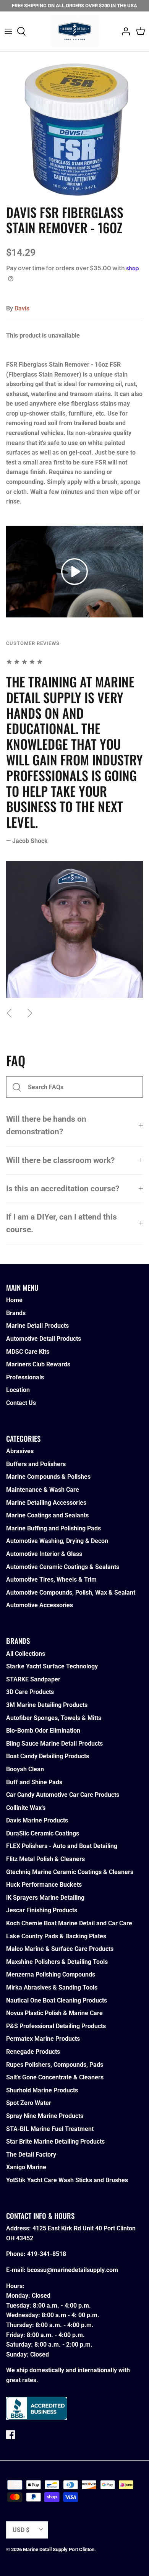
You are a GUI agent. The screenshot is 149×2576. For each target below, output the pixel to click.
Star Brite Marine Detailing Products (55, 2142)
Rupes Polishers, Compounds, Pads (55, 2065)
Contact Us (21, 1403)
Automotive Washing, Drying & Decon (57, 1541)
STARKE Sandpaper (33, 1679)
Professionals (25, 1377)
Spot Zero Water (29, 2103)
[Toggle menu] (8, 31)
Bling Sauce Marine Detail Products (54, 1744)
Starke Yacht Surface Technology (52, 1666)
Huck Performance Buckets (44, 1885)
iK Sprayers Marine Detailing (45, 1898)
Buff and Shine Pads (34, 1782)
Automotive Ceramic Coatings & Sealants (63, 1567)
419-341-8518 (47, 2254)
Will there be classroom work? (60, 1160)
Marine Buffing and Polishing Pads (53, 1528)
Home (14, 1300)
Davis (22, 308)
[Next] (30, 1013)
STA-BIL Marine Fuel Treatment (50, 2129)
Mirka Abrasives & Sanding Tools (52, 1987)
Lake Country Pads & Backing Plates (56, 1936)
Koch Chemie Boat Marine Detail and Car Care (69, 1923)
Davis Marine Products (37, 1820)
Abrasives (20, 1451)
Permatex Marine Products (43, 2039)
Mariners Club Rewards (38, 1364)
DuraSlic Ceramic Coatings (43, 1833)
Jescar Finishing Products (42, 1910)
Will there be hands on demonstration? (46, 1125)
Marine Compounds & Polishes (48, 1477)
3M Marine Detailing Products (47, 1705)
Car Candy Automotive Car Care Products (63, 1795)
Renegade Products (33, 2052)
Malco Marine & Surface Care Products (60, 1949)
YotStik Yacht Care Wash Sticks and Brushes (67, 2180)
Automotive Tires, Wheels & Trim (51, 1580)
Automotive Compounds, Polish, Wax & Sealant (71, 1593)
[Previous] (9, 1013)
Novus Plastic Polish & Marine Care (54, 2013)
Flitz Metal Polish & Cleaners (45, 1859)
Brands (16, 1313)
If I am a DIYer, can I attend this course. (62, 1223)
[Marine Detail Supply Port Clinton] (75, 31)
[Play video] (74, 572)
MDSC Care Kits (28, 1352)
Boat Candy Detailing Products (48, 1756)
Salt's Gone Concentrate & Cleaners (55, 2077)
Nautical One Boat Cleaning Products (57, 2000)
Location (18, 1390)
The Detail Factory (31, 2155)
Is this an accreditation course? (63, 1189)
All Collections (26, 1654)
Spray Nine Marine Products (45, 2116)
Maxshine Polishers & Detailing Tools (57, 1962)
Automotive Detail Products (44, 1339)
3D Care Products (30, 1692)
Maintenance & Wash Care (43, 1490)
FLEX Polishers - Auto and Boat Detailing (62, 1846)
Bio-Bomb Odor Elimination (43, 1731)
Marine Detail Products (37, 1326)
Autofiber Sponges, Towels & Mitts (54, 1718)
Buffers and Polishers (36, 1464)
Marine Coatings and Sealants (47, 1515)
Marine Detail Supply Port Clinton (59, 2549)
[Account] (124, 31)
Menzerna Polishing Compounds (51, 1974)
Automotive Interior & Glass (44, 1554)
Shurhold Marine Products (42, 2090)
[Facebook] (11, 2435)
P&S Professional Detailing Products (56, 2026)
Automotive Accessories (40, 1605)
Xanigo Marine (26, 2167)
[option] (74, 126)
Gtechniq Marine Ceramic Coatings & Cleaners (70, 1872)
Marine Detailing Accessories (46, 1503)
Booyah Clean (25, 1769)
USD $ (21, 2530)
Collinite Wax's (26, 1808)
